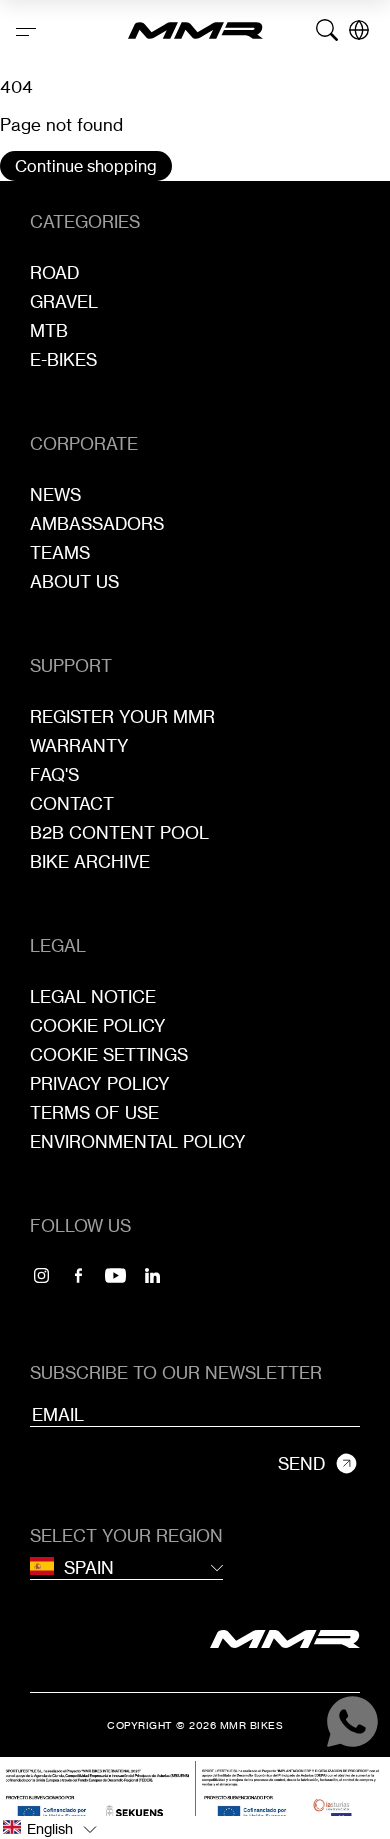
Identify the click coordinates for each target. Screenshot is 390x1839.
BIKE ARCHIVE (90, 861)
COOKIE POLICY (98, 1025)
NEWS (55, 494)
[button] (195, 1827)
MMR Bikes (252, 1725)
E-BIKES (63, 359)
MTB (49, 330)
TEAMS (60, 552)
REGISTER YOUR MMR (122, 716)
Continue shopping (86, 166)
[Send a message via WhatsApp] (352, 1721)
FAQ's (54, 774)
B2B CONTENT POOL (119, 832)
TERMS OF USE (94, 1112)
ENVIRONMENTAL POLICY (138, 1141)
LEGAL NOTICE (93, 996)
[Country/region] (359, 30)
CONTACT (72, 803)
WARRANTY (79, 745)
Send (301, 1463)
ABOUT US (74, 581)
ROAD (54, 272)
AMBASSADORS (97, 523)
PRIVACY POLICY (100, 1083)
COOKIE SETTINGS (109, 1054)
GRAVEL (64, 301)
